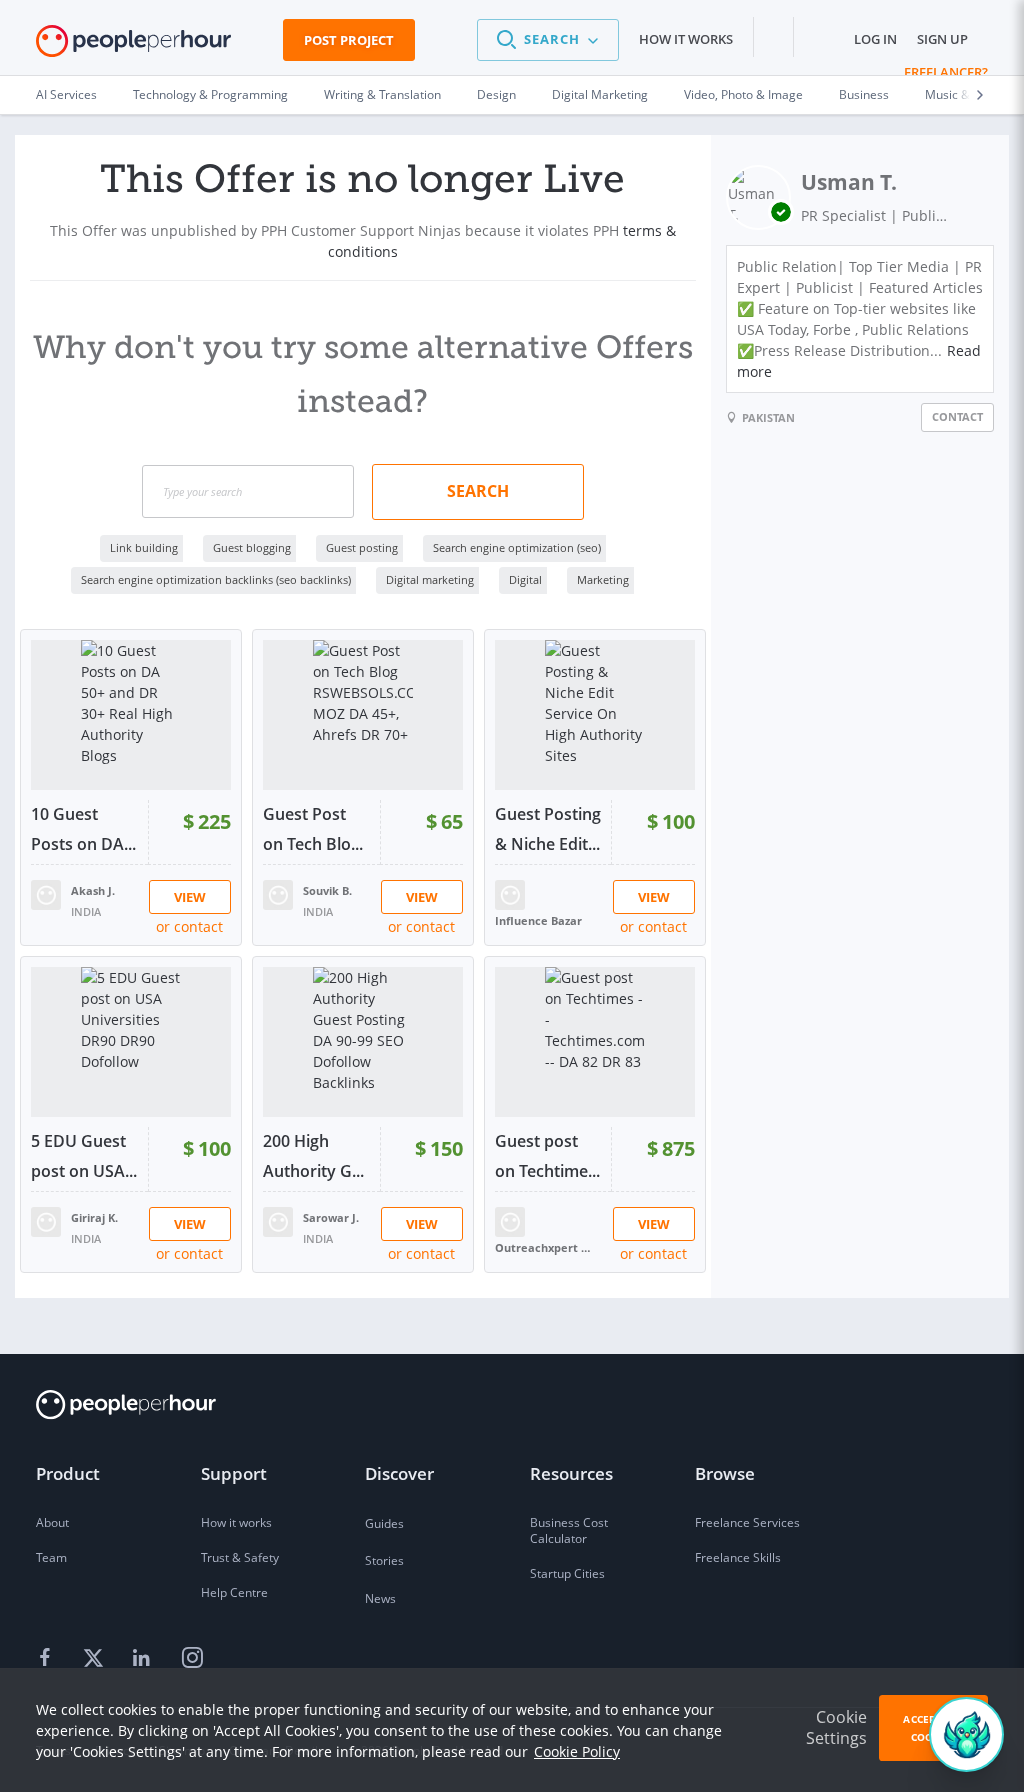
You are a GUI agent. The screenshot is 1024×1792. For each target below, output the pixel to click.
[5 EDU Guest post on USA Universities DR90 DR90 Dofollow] (131, 1042)
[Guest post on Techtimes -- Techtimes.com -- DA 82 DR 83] (595, 1042)
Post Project (349, 40)
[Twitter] (96, 1659)
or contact (189, 926)
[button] (548, 40)
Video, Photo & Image (743, 94)
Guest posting (362, 547)
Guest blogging (252, 547)
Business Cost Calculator (569, 1530)
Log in (875, 39)
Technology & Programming (210, 94)
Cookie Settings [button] (836, 1727)
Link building (144, 547)
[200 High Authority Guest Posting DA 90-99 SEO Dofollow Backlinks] (363, 1042)
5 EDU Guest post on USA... (84, 1156)
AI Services (66, 94)
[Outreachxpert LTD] (510, 1220)
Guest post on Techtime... (547, 1156)
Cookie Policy (577, 1751)
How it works (686, 39)
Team (51, 1557)
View (190, 897)
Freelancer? (946, 72)
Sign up (942, 39)
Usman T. (849, 182)
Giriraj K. (94, 1217)
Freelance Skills (738, 1557)
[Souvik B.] (278, 893)
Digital (525, 579)
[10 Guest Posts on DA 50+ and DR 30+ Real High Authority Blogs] (131, 715)
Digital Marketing (600, 94)
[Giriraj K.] (46, 1220)
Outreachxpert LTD (545, 1247)
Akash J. (93, 890)
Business (864, 94)
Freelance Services (747, 1522)
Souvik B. (327, 890)
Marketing (603, 579)
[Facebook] (48, 1659)
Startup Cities (567, 1573)
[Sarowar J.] (278, 1220)
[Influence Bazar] (510, 893)
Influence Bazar (538, 920)
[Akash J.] (46, 893)
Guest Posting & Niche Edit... (548, 829)
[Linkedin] (144, 1659)
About (52, 1522)
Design (496, 94)
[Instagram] (192, 1659)
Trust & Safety (240, 1557)
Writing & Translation (382, 94)
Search (478, 491)
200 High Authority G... (313, 1156)
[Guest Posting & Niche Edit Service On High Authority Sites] (595, 715)
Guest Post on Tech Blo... (313, 829)
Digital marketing (430, 579)
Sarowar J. (331, 1217)
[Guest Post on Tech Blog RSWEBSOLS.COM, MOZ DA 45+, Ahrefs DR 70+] (363, 715)
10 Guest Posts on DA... (83, 829)
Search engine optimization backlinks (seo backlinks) (216, 579)
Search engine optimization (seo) (517, 547)
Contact (957, 416)
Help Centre (234, 1592)
